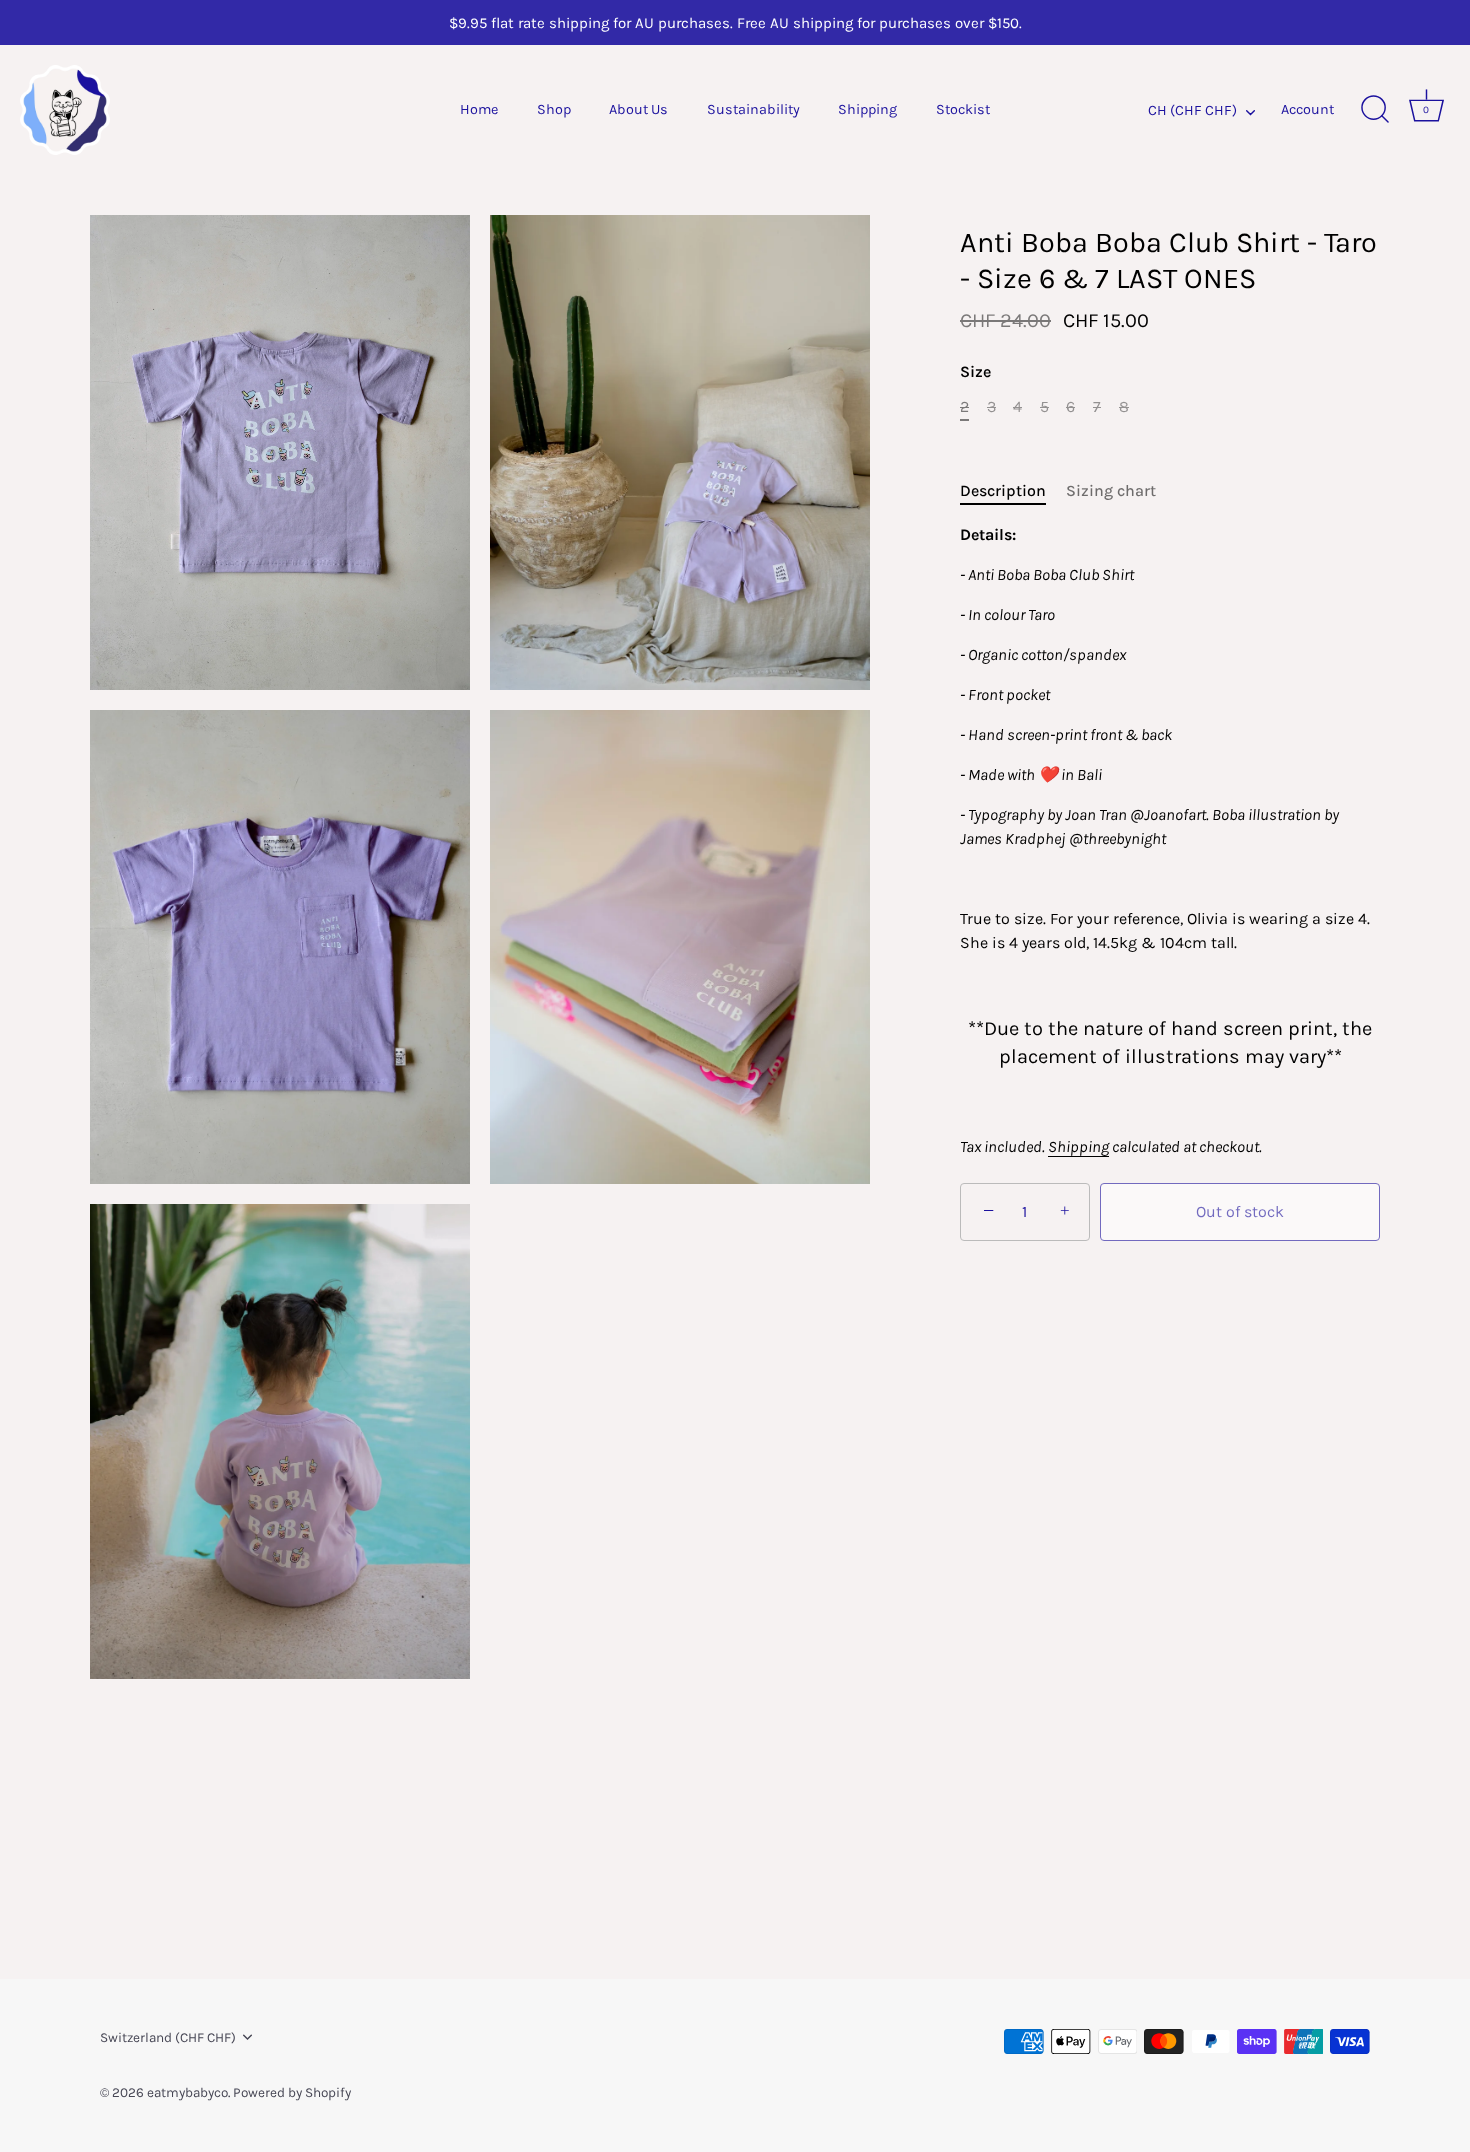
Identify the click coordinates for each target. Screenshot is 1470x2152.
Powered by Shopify (292, 2092)
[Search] (1375, 110)
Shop (554, 109)
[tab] (1013, 491)
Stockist (963, 109)
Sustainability (753, 109)
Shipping (867, 109)
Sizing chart (1111, 490)
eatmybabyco (187, 2092)
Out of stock (1240, 1211)
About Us (638, 109)
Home (479, 109)
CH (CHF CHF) (1192, 110)
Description (1003, 490)
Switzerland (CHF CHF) (168, 2037)
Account (1307, 109)
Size (975, 371)
